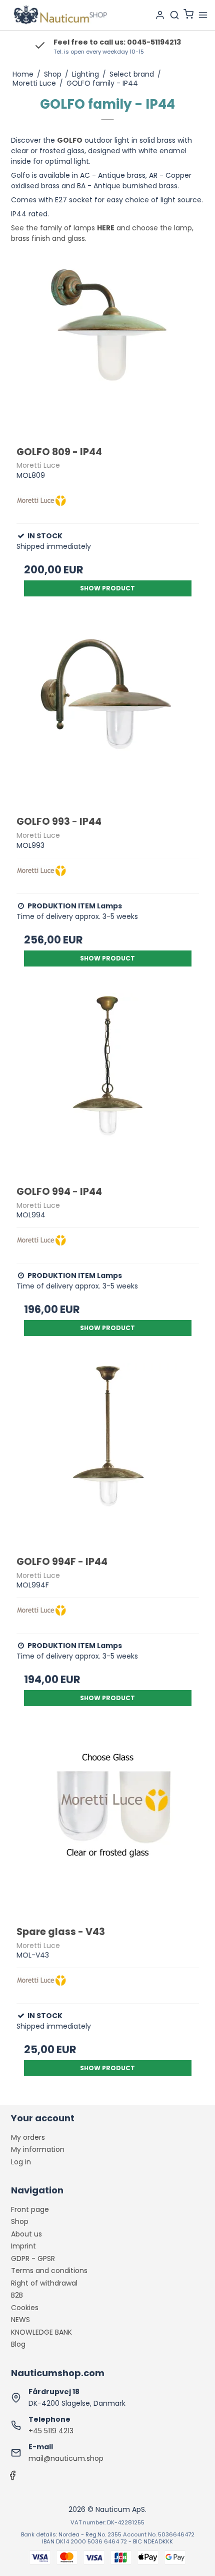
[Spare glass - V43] (108, 1824)
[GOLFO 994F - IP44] (108, 1454)
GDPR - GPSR (33, 2259)
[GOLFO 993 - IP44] (108, 714)
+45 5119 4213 (51, 2431)
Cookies (25, 2308)
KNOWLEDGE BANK (41, 2332)
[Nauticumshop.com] (59, 15)
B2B (17, 2295)
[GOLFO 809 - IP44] (108, 344)
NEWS (20, 2320)
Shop (20, 2221)
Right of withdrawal (44, 2283)
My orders (28, 2137)
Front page (30, 2209)
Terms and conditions (49, 2271)
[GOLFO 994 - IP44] (108, 1084)
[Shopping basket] (188, 15)
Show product (107, 588)
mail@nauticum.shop (66, 2458)
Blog (18, 2344)
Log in (21, 2162)
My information (38, 2149)
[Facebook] (12, 2478)
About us (26, 2234)
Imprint (23, 2246)
